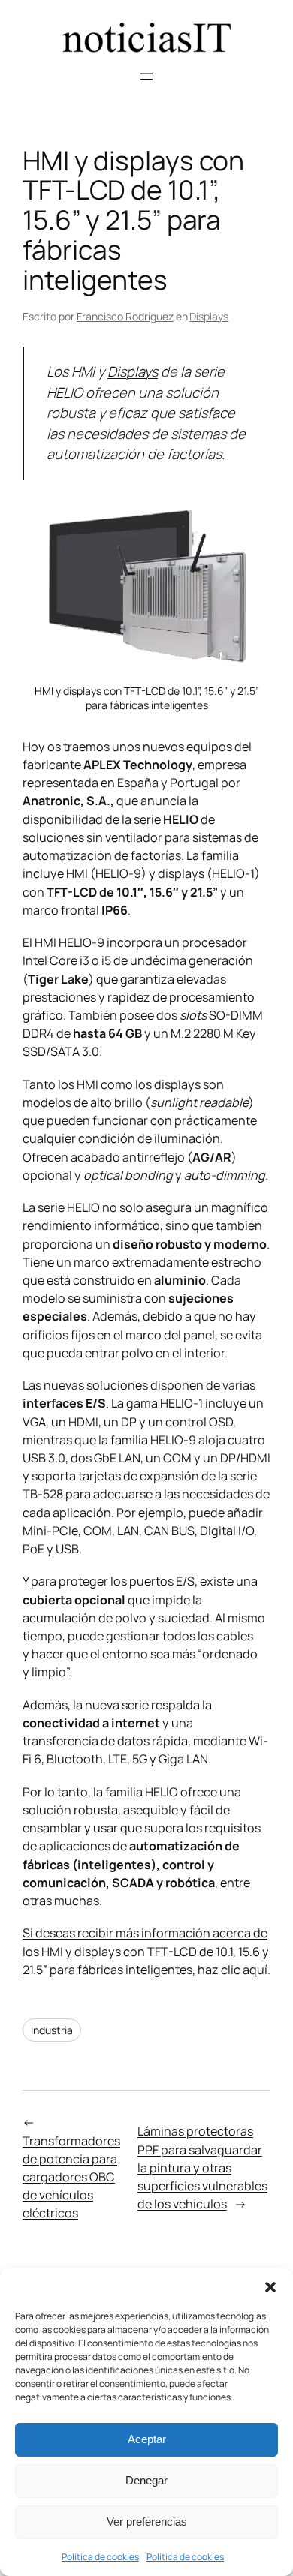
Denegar (146, 2480)
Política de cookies (100, 2557)
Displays (209, 316)
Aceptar (147, 2439)
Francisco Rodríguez (125, 316)
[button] (270, 2287)
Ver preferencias (147, 2522)
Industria (52, 2030)
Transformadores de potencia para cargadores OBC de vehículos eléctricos (71, 2177)
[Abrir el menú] (146, 77)
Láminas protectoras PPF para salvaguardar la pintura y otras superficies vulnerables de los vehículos (202, 2167)
